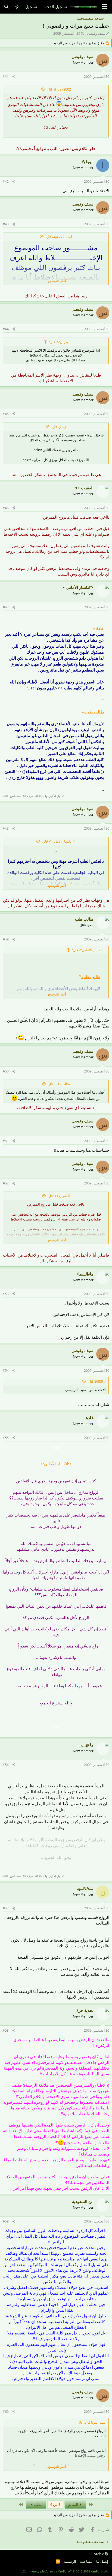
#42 (6, 182)
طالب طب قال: (59, 1084)
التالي (38, 2504)
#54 (6, 1371)
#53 (6, 1294)
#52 (6, 1183)
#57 (6, 1908)
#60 (6, 2412)
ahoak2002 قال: (59, 89)
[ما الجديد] (17, 7)
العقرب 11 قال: (59, 1196)
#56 (6, 1765)
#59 (6, 2221)
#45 (6, 414)
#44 (6, 329)
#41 (6, 77)
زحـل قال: (59, 427)
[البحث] (6, 7)
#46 (6, 508)
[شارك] (14, 77)
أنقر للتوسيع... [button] (56, 281)
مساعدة (86, 2561)
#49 (6, 939)
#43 (6, 224)
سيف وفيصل (96, 33)
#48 (6, 828)
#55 (6, 1438)
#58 (6, 2030)
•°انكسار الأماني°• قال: (59, 841)
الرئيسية (70, 2561)
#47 (6, 607)
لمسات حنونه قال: (59, 237)
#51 (6, 1141)
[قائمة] (105, 7)
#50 (6, 1071)
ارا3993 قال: (97, 1381)
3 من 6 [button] (55, 2504)
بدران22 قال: (59, 342)
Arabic (99, 2554)
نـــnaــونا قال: (95, 2422)
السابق (73, 2504)
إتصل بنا (102, 2561)
